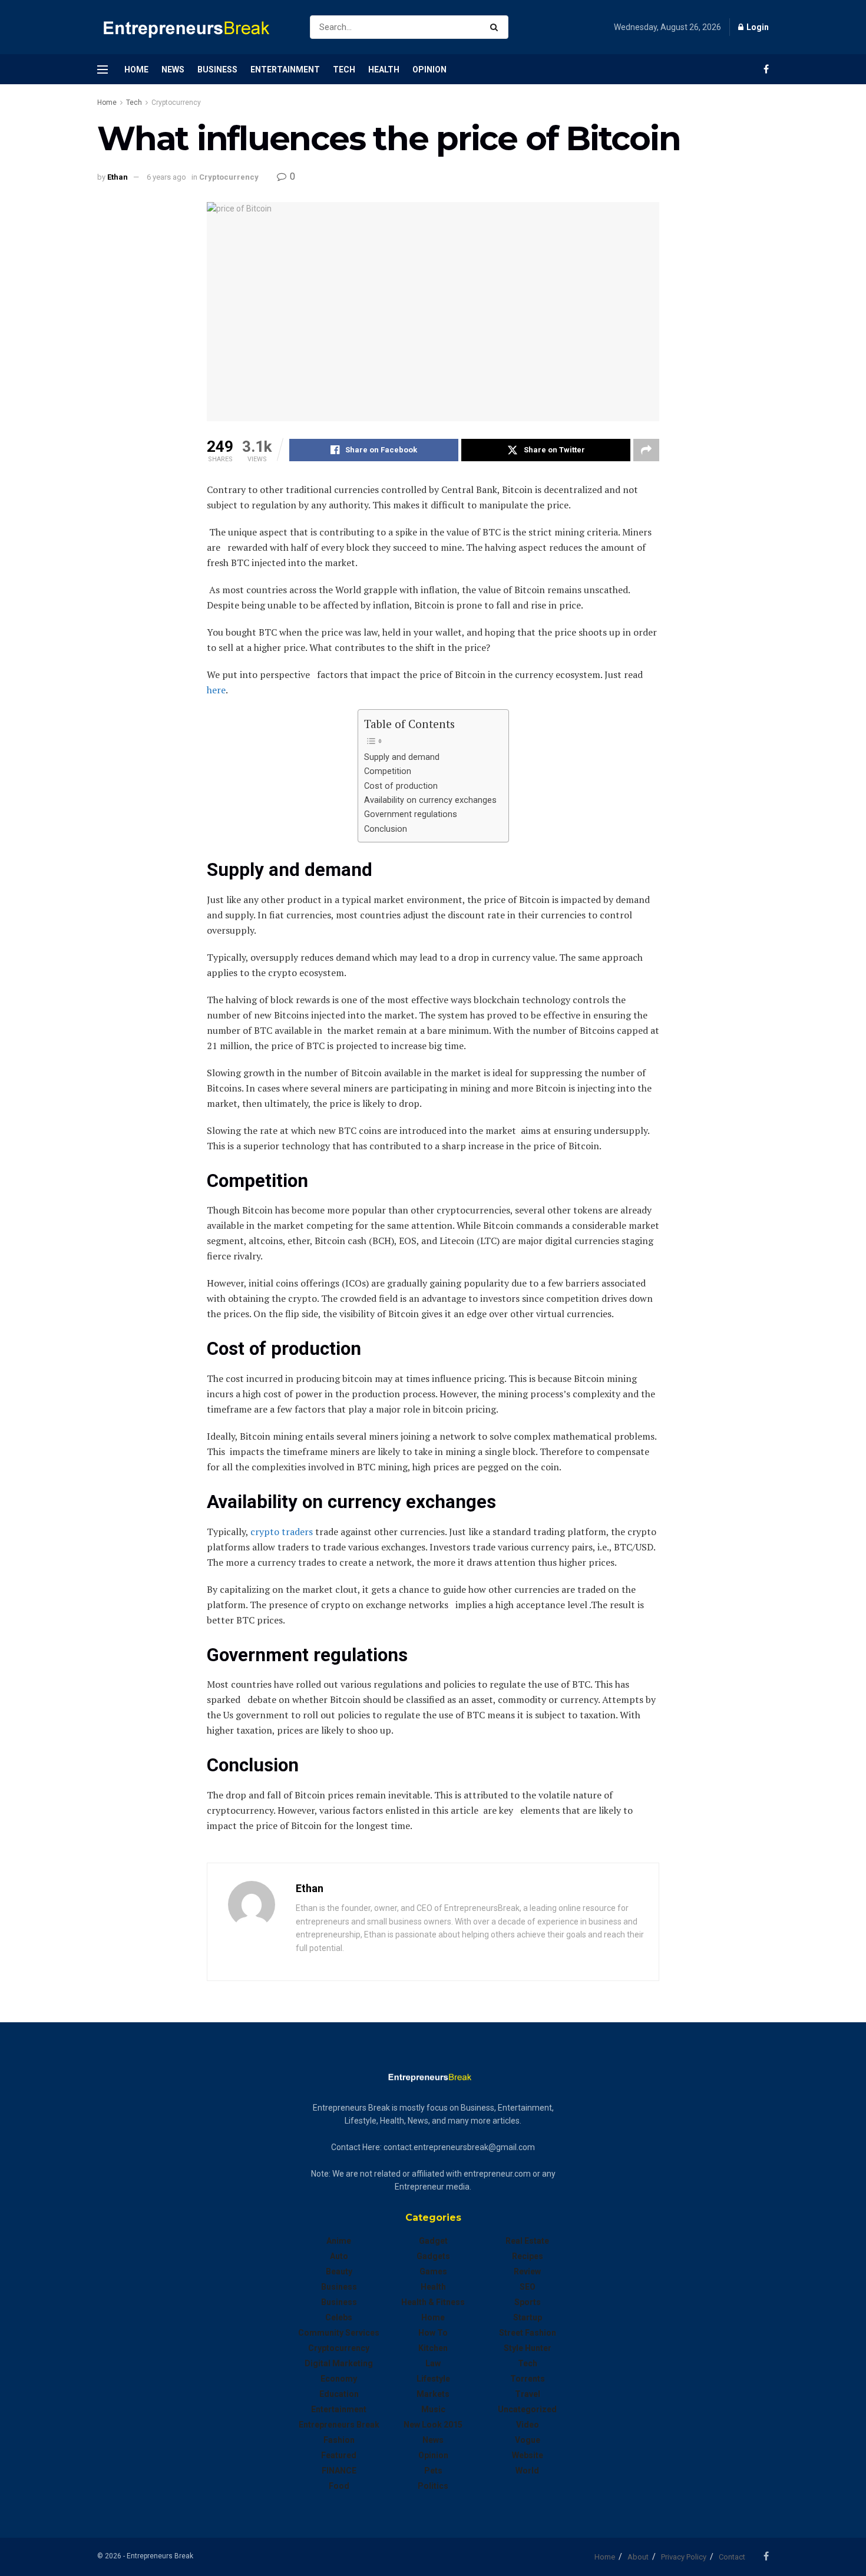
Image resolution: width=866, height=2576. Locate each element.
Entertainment (285, 70)
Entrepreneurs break (339, 2425)
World (527, 2471)
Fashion (339, 2440)
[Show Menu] (103, 70)
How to (433, 2333)
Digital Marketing (339, 2363)
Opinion (429, 70)
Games (433, 2271)
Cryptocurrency (176, 102)
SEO (528, 2287)
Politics (433, 2486)
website (528, 2455)
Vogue (528, 2440)
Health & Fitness (433, 2302)
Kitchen (433, 2348)
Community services (339, 2333)
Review (527, 2271)
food (339, 2486)
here (216, 690)
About (638, 2557)
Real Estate (527, 2241)
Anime (339, 2241)
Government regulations (412, 814)
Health (384, 70)
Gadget (433, 2241)
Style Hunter (528, 2348)
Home (136, 70)
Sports (528, 2302)
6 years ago (166, 177)
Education (339, 2394)
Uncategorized (527, 2409)
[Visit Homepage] (193, 27)
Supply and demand (403, 757)
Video (528, 2425)
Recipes (528, 2256)
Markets (433, 2394)
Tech (344, 70)
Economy (339, 2379)
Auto (339, 2256)
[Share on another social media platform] (646, 450)
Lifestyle (433, 2379)
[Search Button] (496, 27)
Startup (528, 2317)
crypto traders (280, 1532)
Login (757, 27)
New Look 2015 (433, 2425)
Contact (732, 2557)
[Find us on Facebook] (766, 69)
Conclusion (387, 829)
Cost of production (402, 786)
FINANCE (339, 2471)
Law (433, 2363)
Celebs (339, 2317)
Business (217, 70)
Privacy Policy (684, 2557)
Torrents (528, 2379)
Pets (433, 2471)
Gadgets (433, 2256)
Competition (389, 771)
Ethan (118, 177)
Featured (339, 2455)
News (173, 70)
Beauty (339, 2271)
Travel (528, 2394)
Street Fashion (528, 2333)
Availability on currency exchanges (430, 800)
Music (433, 2409)
